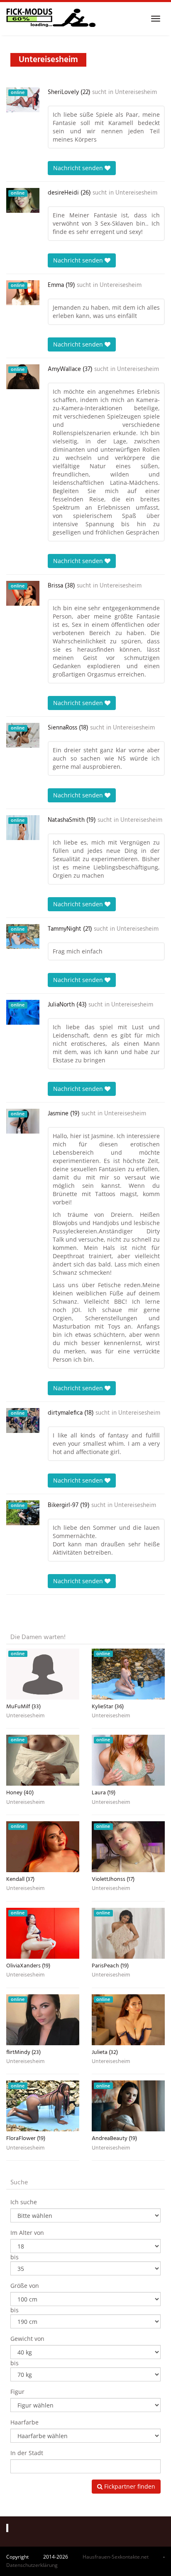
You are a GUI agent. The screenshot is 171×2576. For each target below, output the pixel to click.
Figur (17, 2392)
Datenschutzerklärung (32, 2565)
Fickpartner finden (129, 2486)
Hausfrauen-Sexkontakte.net (116, 2557)
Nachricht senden (79, 168)
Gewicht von (27, 2339)
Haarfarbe (24, 2422)
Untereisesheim (136, 92)
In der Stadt (27, 2453)
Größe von (25, 2286)
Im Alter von (27, 2233)
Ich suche (24, 2202)
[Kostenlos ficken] (51, 19)
